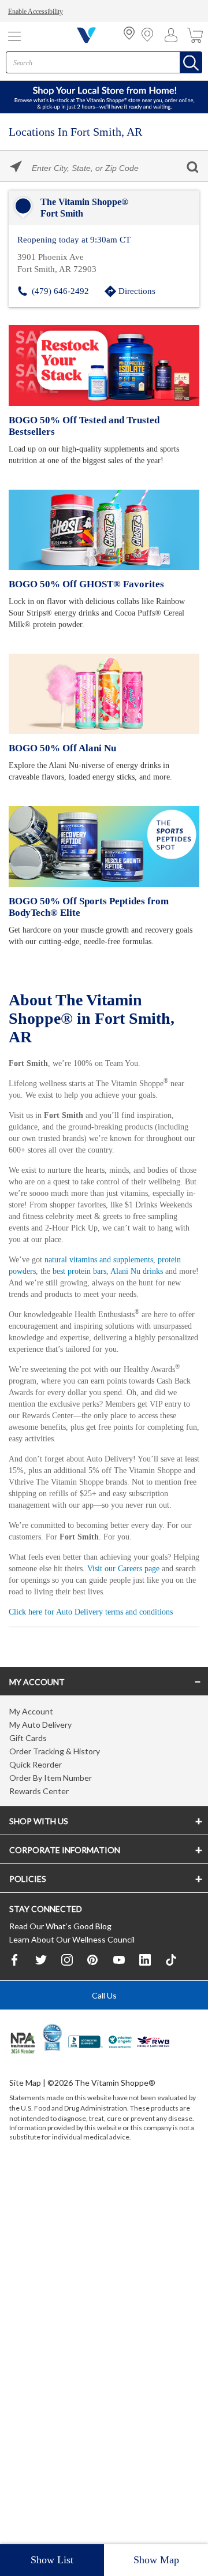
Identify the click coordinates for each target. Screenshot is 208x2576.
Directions (137, 290)
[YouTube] (119, 2016)
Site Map (25, 2140)
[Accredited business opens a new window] (86, 2100)
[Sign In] (174, 35)
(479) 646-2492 (60, 290)
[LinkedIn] (145, 2016)
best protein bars (116, 1278)
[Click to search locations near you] (16, 167)
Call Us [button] (104, 2053)
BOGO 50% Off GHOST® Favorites (82, 583)
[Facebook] (15, 2016)
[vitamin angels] (120, 2100)
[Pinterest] (93, 2016)
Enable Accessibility (38, 12)
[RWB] (153, 2100)
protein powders (38, 1278)
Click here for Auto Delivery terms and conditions (97, 1665)
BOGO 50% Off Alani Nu (60, 747)
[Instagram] (67, 2016)
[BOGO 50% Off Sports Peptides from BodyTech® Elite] (104, 845)
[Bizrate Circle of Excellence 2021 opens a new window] (52, 2094)
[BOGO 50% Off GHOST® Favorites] (104, 529)
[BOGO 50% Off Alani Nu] (104, 693)
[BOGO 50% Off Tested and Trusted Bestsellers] (104, 364)
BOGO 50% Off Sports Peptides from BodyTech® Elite (86, 906)
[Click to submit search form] (192, 167)
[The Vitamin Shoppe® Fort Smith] (104, 208)
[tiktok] (171, 2017)
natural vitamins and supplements (108, 1267)
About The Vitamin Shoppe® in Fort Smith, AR (93, 1016)
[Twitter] (41, 2016)
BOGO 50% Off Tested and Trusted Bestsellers (82, 425)
